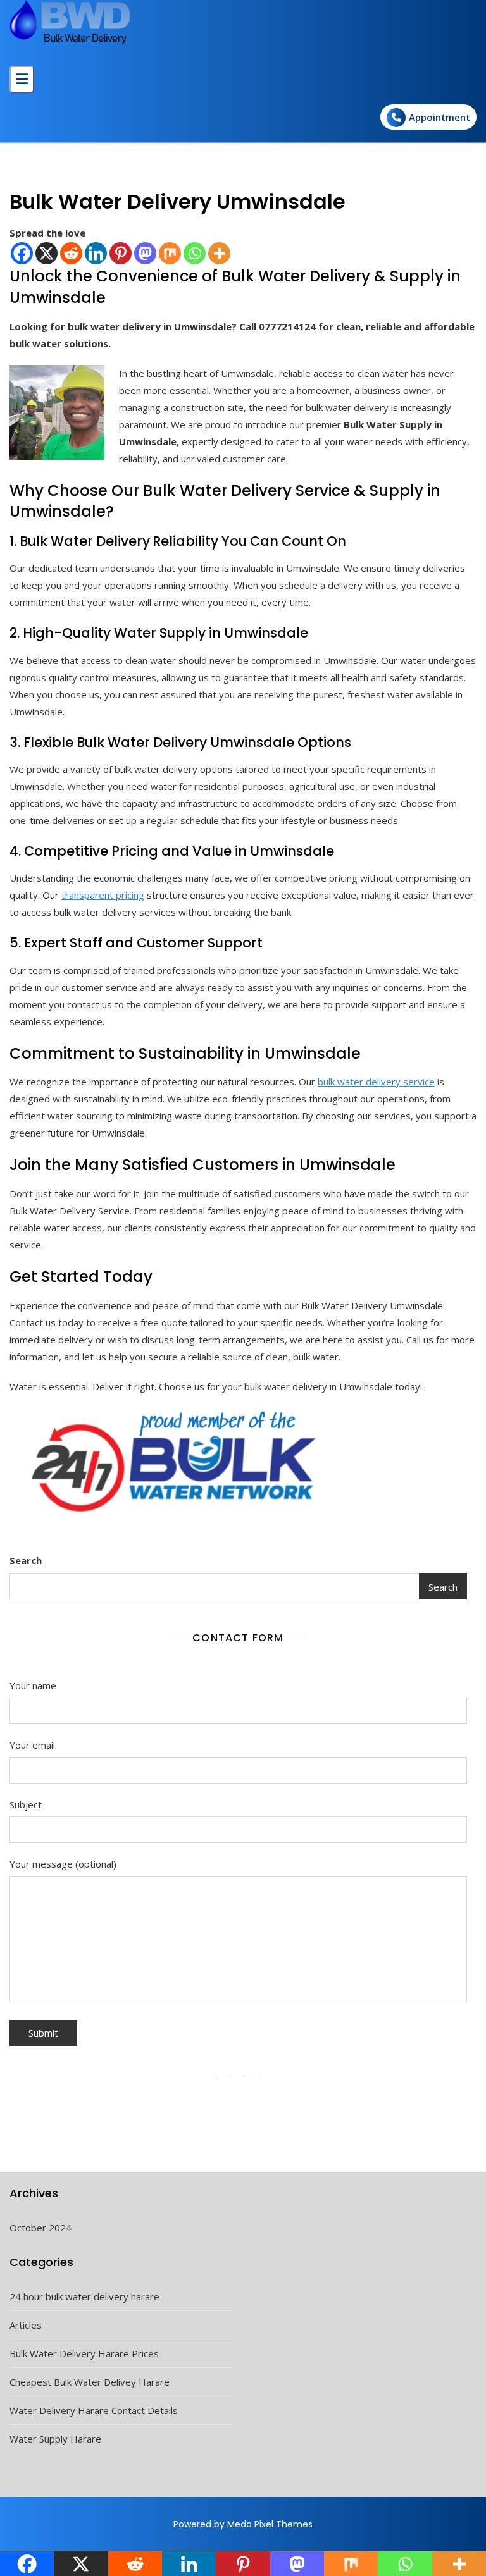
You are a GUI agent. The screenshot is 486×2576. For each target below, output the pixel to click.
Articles (26, 2325)
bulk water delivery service (376, 1082)
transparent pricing (103, 895)
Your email (32, 1745)
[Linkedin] (96, 253)
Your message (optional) (63, 1864)
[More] (219, 253)
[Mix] (170, 253)
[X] (47, 253)
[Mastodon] (145, 253)
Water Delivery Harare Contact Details (94, 2410)
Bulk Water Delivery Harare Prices (84, 2353)
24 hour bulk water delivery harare (84, 2296)
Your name (33, 1685)
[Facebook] (22, 253)
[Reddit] (71, 253)
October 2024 (40, 2228)
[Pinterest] (121, 253)
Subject (26, 1804)
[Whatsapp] (195, 253)
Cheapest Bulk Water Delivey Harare (90, 2382)
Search (26, 1560)
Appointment (439, 117)
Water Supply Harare (55, 2439)
